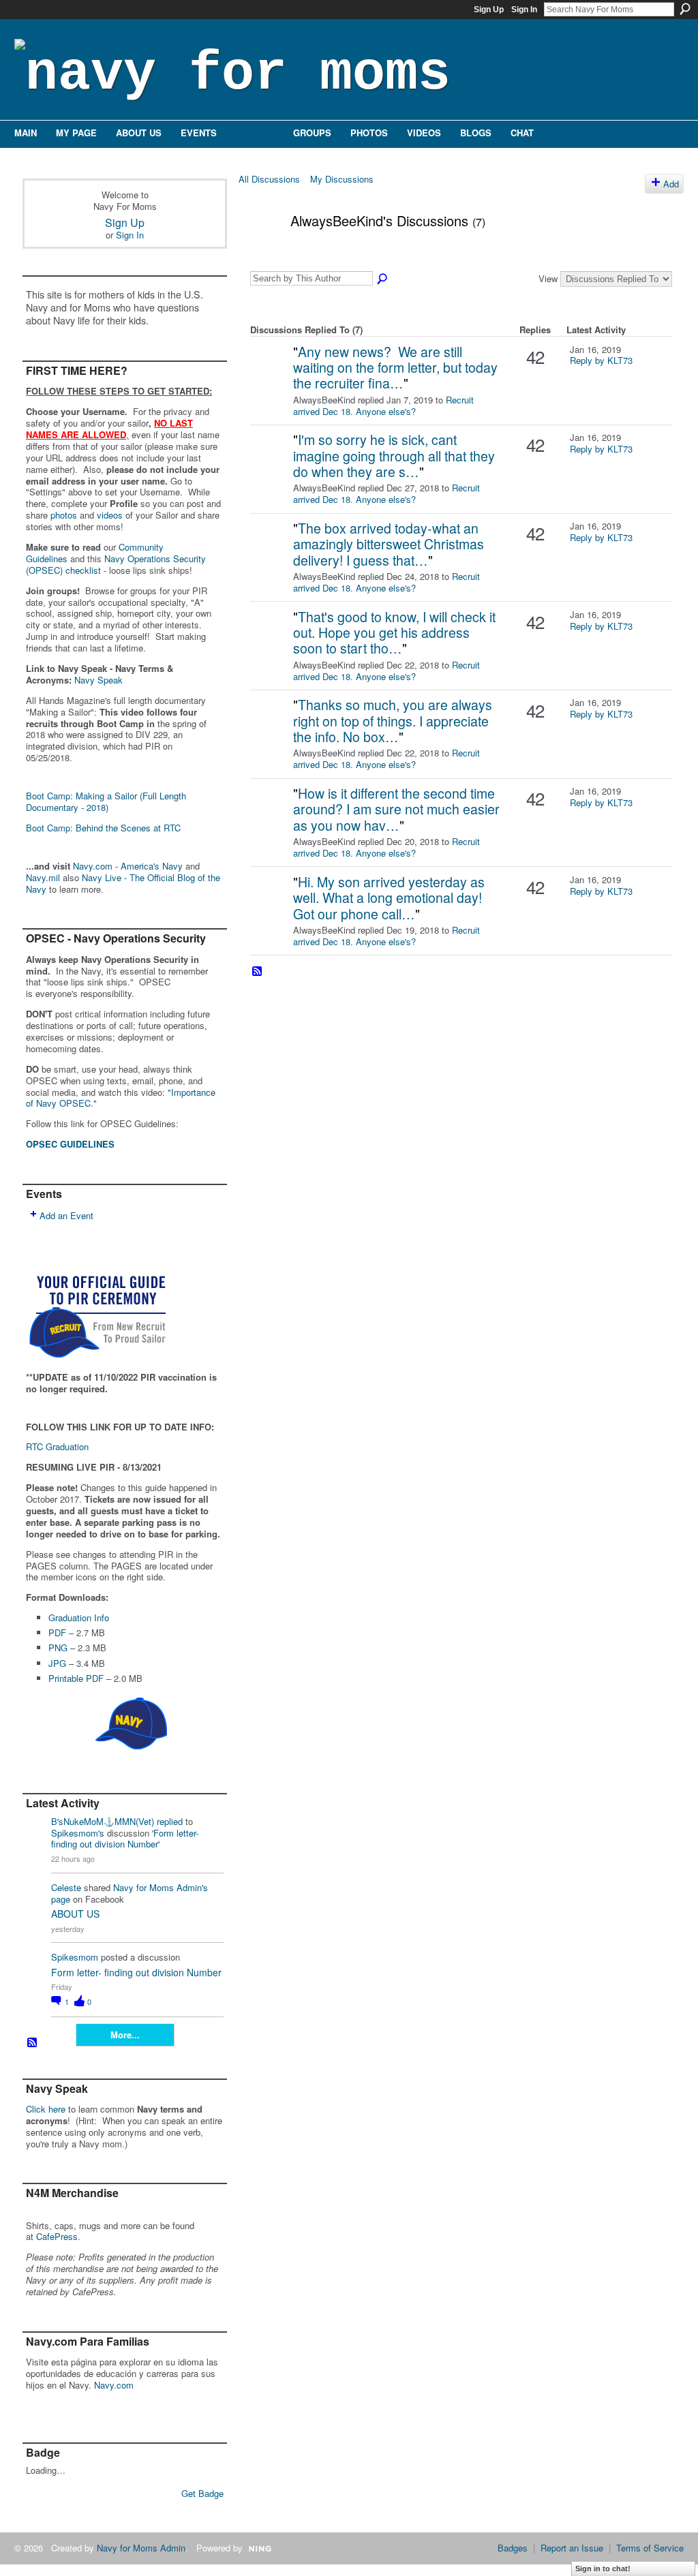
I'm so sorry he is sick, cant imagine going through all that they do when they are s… (394, 456)
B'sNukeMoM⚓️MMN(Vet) (103, 1821)
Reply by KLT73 (601, 360)
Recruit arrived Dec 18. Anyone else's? (383, 405)
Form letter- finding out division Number (125, 1839)
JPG (57, 1663)
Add (671, 184)
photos (64, 515)
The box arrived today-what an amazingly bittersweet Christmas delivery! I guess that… (389, 544)
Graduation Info (79, 1617)
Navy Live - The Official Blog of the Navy (123, 883)
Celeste (66, 1887)
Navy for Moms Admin (141, 2548)
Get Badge (202, 2493)
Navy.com (114, 2385)
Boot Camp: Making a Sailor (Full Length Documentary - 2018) (106, 801)
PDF (57, 1632)
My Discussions (342, 179)
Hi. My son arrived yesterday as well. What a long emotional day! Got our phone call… (389, 898)
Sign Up (489, 10)
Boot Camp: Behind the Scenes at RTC (103, 828)
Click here (46, 2109)
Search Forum (383, 279)
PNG (58, 1647)
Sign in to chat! (603, 2569)
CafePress (57, 2236)
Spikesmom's (78, 1833)
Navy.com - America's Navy (128, 866)
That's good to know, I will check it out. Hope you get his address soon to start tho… (394, 633)
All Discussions (269, 179)
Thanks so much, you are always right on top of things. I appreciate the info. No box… (393, 721)
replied (170, 1821)
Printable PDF (76, 1678)
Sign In (524, 10)
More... (125, 2035)
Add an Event (66, 1215)
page (61, 1899)
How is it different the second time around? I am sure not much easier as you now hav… (396, 809)
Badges (513, 2548)
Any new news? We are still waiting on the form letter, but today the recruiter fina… (395, 368)
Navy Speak (98, 680)
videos (110, 515)
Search (685, 9)
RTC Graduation (57, 1446)
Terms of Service (650, 2548)
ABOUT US (75, 1914)
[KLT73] (270, 373)
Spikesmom (75, 1957)
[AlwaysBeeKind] (260, 250)
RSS (33, 2043)
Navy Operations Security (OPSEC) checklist (116, 564)
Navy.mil (43, 877)
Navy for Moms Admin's (161, 1887)
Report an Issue (572, 2548)
